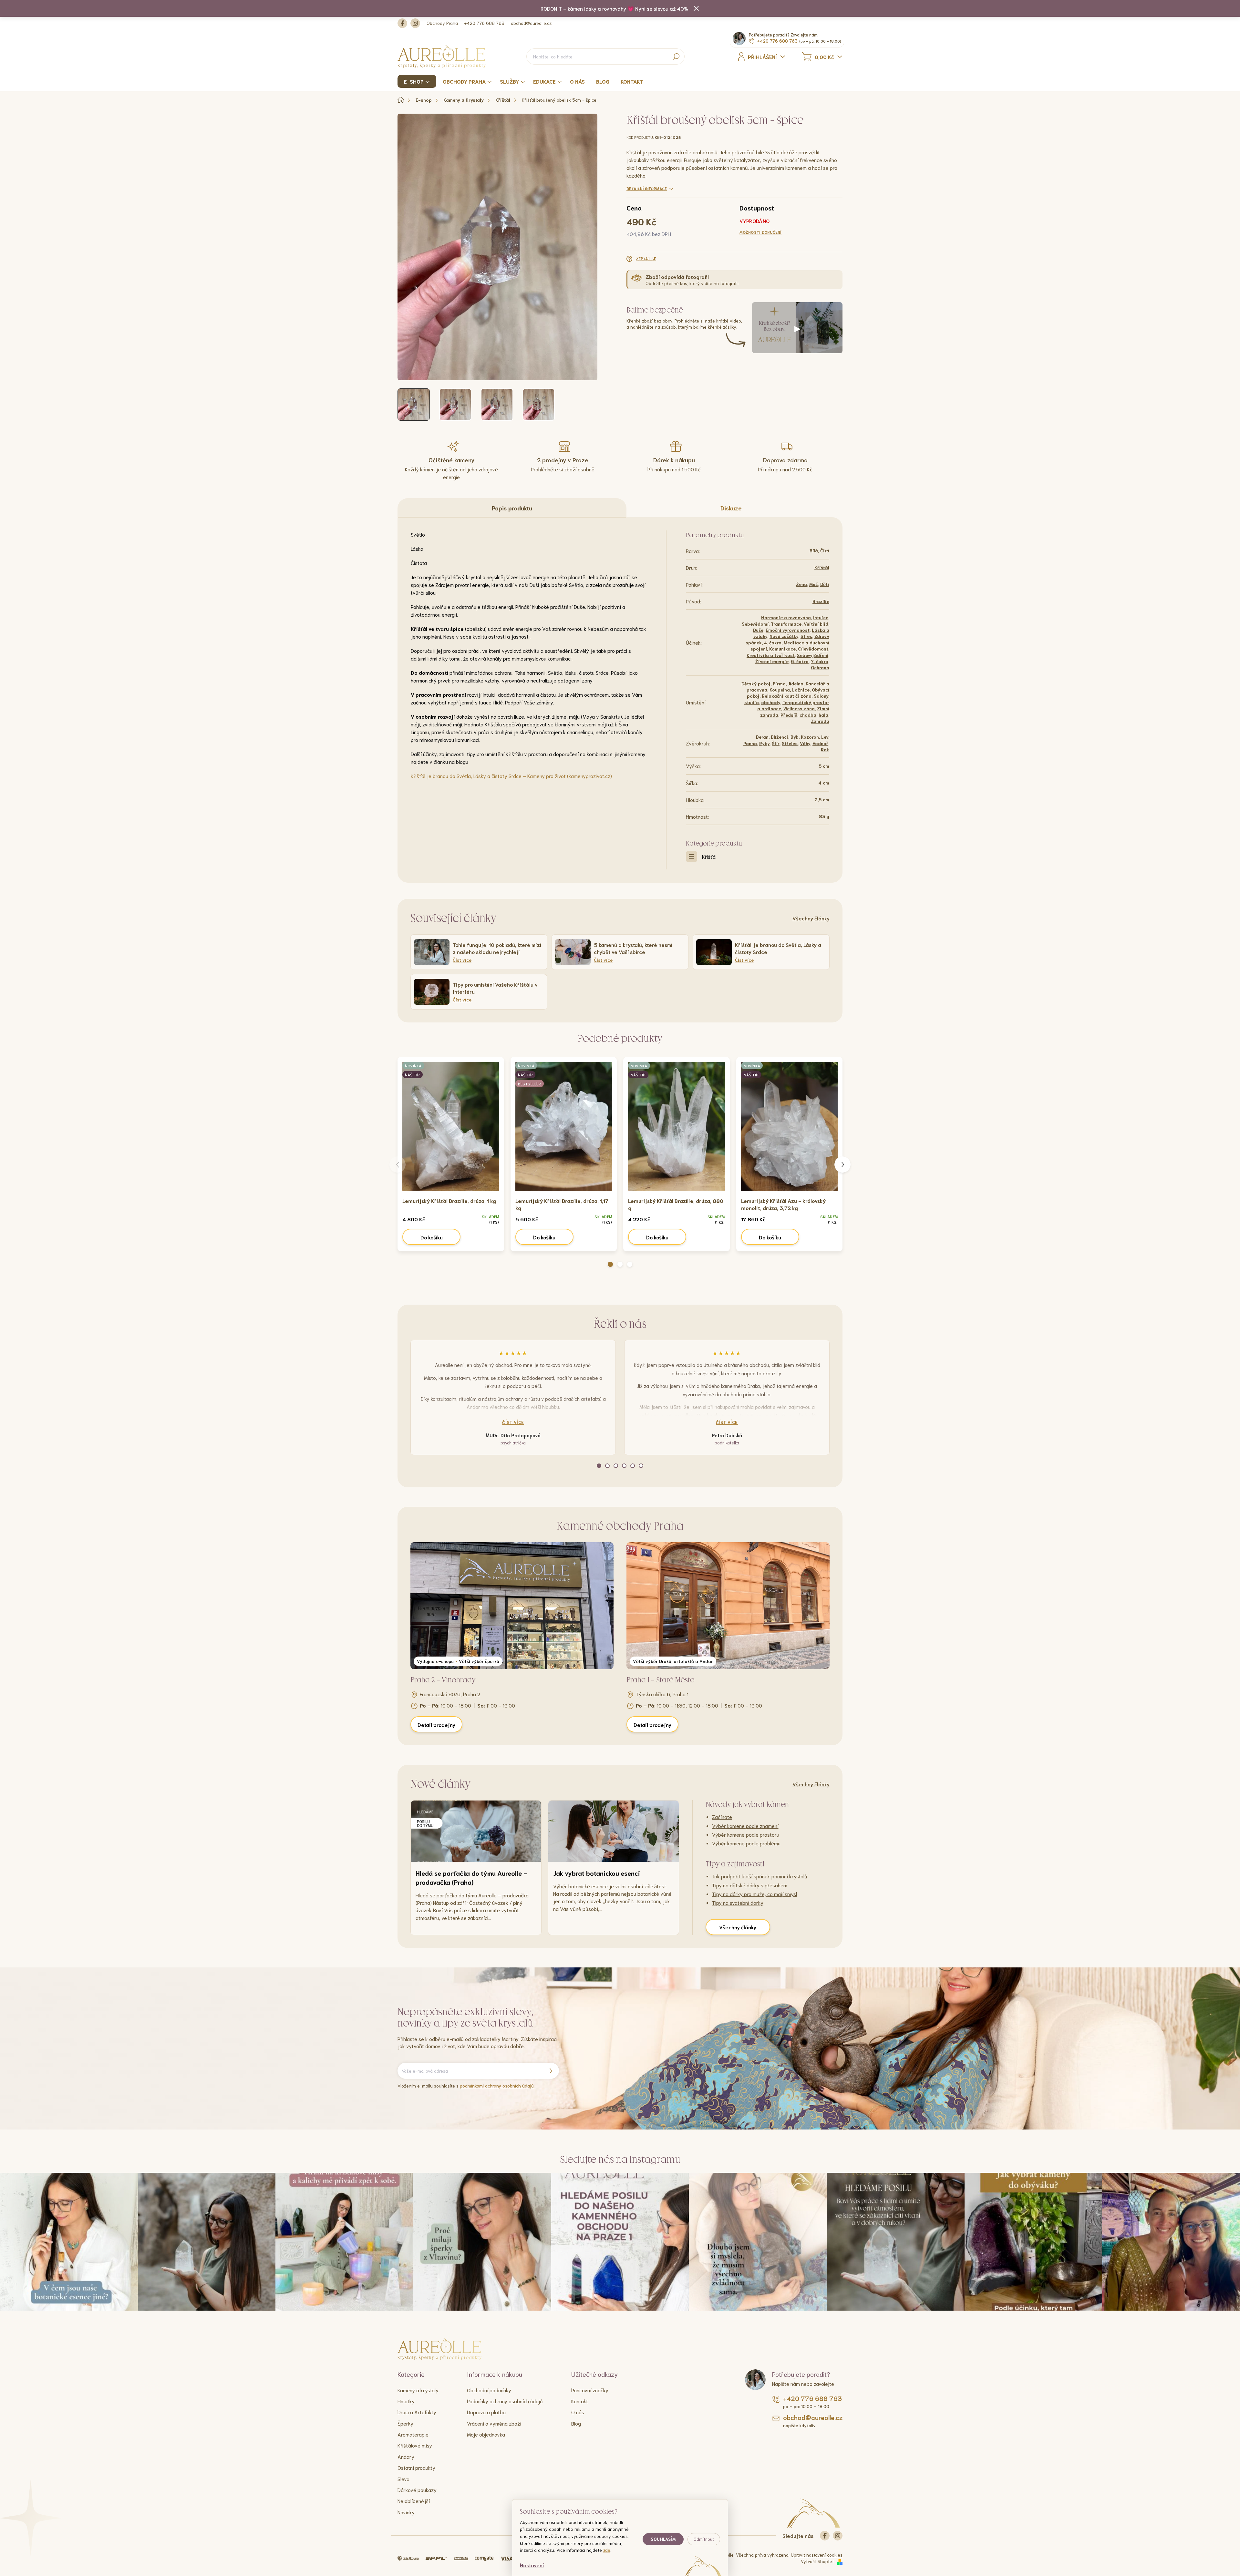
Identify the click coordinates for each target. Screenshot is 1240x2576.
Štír (776, 743)
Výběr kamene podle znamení (745, 1826)
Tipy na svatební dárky (738, 1902)
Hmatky (406, 2401)
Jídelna (796, 683)
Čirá (825, 550)
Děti (825, 584)
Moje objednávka (486, 2434)
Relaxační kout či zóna (787, 696)
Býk (795, 737)
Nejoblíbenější (414, 2501)
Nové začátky (784, 636)
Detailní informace (647, 188)
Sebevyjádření (813, 655)
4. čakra (773, 642)
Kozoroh (810, 737)
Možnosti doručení (761, 232)
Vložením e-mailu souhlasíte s (466, 2086)
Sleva (403, 2479)
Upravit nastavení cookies (817, 2555)
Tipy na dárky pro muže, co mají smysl (754, 1894)
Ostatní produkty (416, 2467)
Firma (779, 683)
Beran (762, 737)
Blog (576, 2423)
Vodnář (820, 743)
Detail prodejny (436, 1724)
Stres (806, 636)
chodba (808, 715)
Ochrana (820, 667)
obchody (771, 702)
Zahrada (820, 721)
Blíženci (780, 737)
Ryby (764, 743)
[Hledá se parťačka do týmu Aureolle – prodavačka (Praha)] (476, 1831)
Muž (814, 584)
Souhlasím (663, 2539)
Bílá (814, 550)
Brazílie (821, 601)
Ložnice (801, 690)
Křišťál (822, 567)
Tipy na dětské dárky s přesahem (750, 1885)
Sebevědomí (755, 624)
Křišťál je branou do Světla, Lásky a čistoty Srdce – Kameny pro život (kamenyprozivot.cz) (511, 776)
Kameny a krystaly (418, 2390)
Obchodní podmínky (489, 2390)
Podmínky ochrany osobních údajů (505, 2401)
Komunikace (782, 649)
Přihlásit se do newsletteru (551, 2071)
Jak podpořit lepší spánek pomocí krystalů (760, 1876)
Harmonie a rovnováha (786, 617)
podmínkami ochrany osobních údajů (497, 2086)
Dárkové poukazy (417, 2490)
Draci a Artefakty (417, 2412)
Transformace (786, 624)
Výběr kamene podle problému (746, 1843)
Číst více (513, 1422)
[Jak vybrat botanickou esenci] (614, 1831)
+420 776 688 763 (484, 23)
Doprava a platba (486, 2412)
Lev (825, 737)
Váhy (805, 743)
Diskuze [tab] (731, 508)
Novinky (406, 2512)
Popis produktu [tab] (512, 508)
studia (752, 702)
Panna (750, 743)
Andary (406, 2456)
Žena (801, 584)
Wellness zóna (799, 708)
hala (823, 715)
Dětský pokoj (756, 683)
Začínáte (722, 1817)
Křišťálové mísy (415, 2445)
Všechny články (811, 918)
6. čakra (800, 661)
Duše (758, 630)
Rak (825, 749)
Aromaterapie (413, 2434)
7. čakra (820, 661)
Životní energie (772, 661)
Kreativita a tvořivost (771, 655)
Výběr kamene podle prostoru (746, 1834)
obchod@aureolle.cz (531, 23)
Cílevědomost (813, 649)
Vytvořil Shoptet (817, 2561)
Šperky (405, 2423)
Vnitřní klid (816, 624)
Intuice (821, 617)
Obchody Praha (442, 23)
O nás (578, 2412)
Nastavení (532, 2565)
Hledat (676, 56)
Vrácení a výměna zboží (494, 2423)
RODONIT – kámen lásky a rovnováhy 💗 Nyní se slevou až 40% (614, 8)
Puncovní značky (590, 2390)
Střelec (790, 743)
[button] (610, 1264)
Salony (821, 696)
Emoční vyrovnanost (788, 630)
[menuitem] (418, 81)
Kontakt (580, 2401)
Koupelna (780, 690)
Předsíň (789, 715)
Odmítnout (704, 2539)
